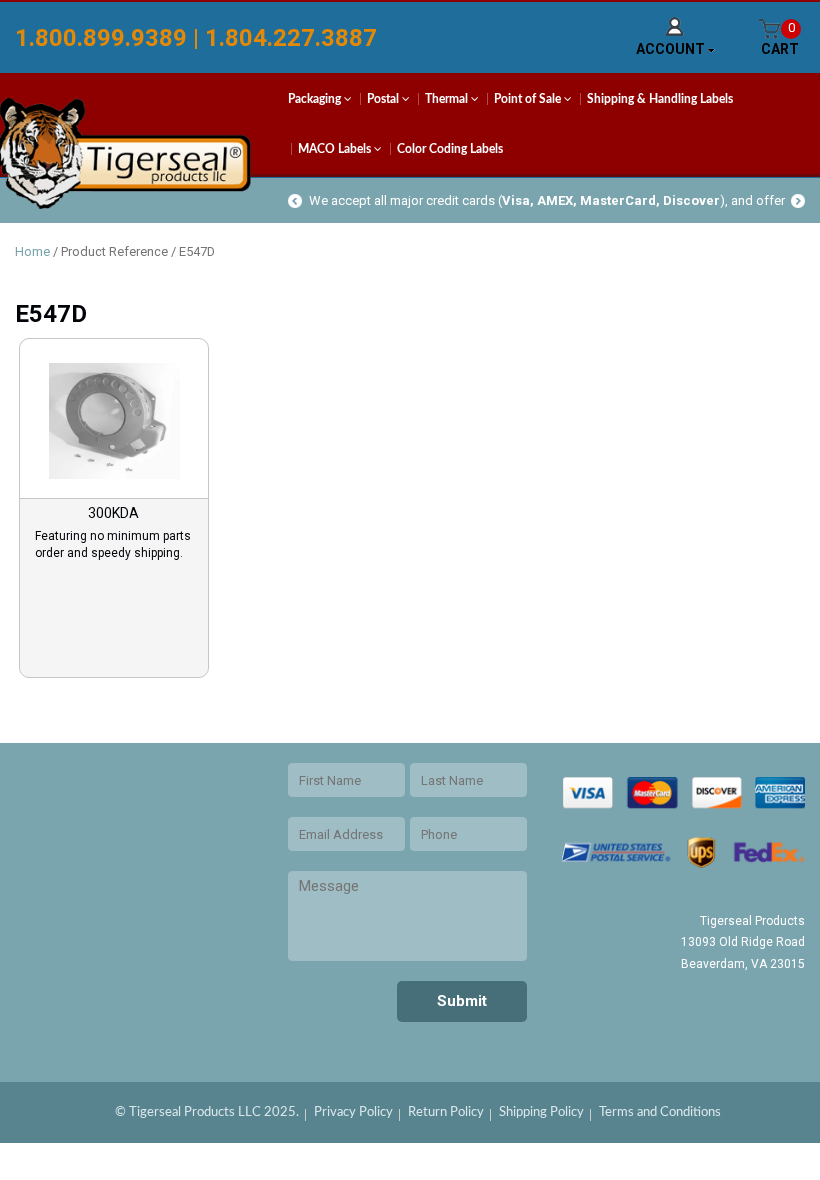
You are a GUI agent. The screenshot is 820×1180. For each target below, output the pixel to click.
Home (32, 251)
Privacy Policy (353, 1112)
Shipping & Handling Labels (660, 99)
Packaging (316, 99)
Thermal (448, 99)
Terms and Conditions (660, 1112)
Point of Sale (529, 99)
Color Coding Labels (450, 149)
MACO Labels (336, 149)
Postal (384, 99)
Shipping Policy (541, 1112)
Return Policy (446, 1112)
